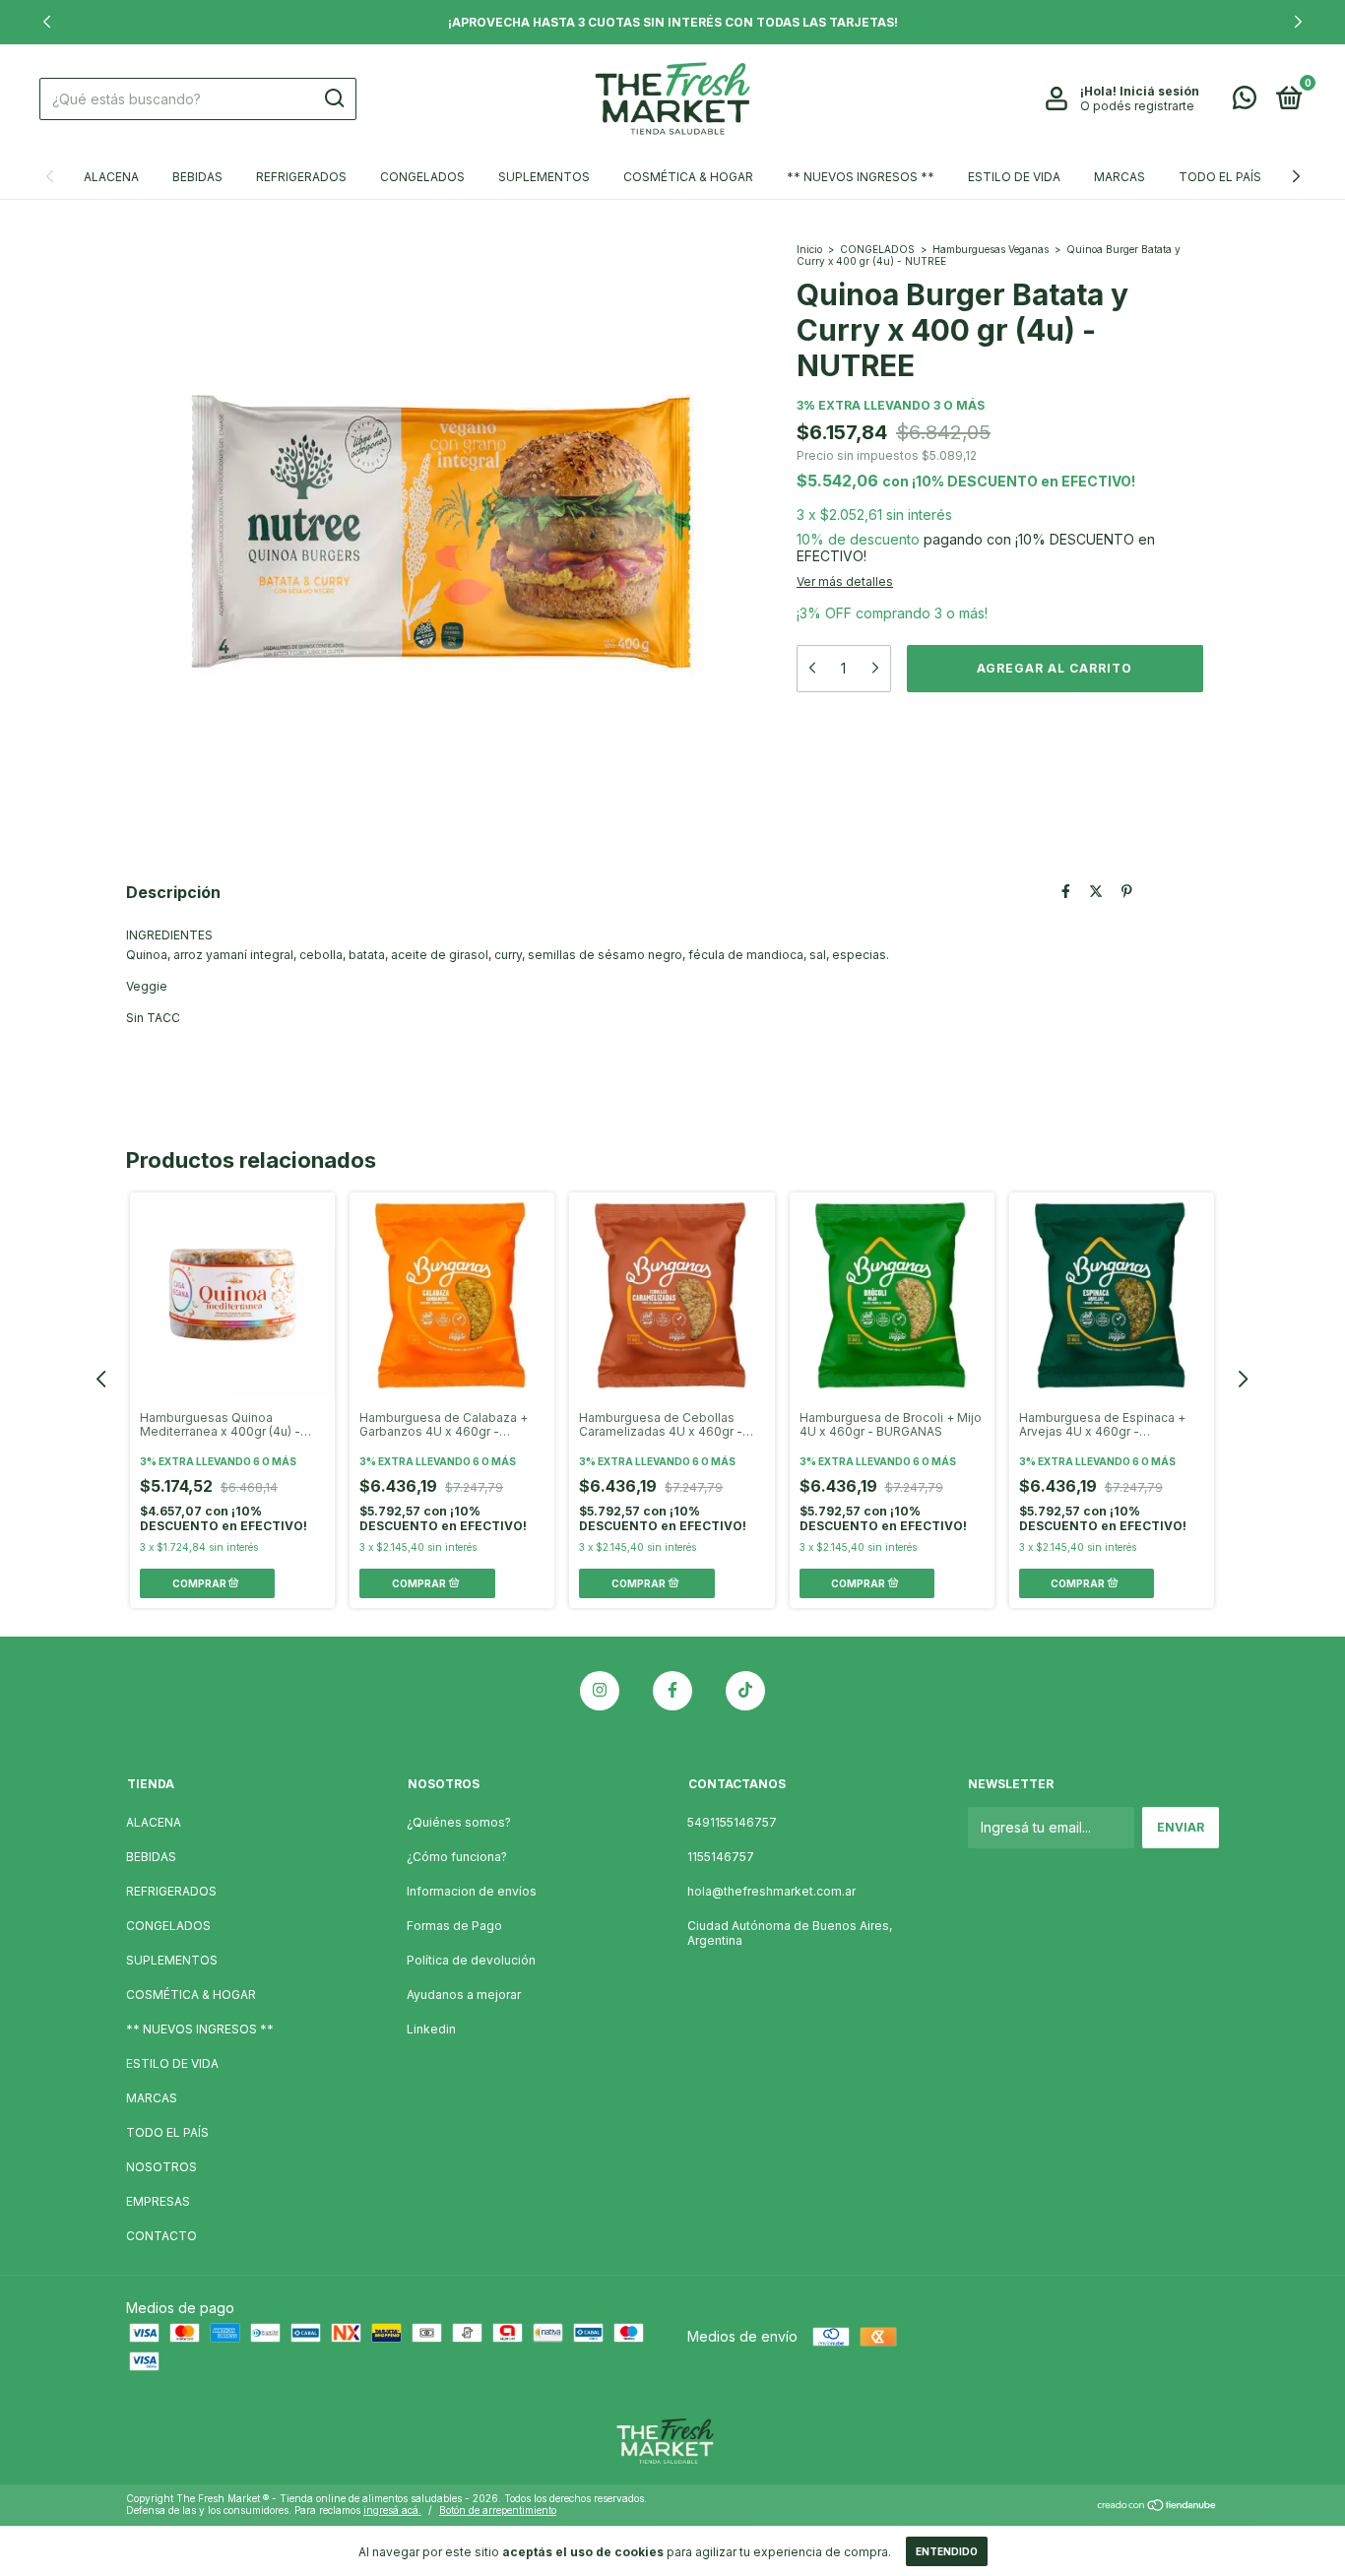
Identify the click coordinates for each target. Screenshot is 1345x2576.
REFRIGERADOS (301, 177)
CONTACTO (161, 2236)
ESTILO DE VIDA (1014, 177)
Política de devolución (471, 1960)
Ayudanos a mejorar (464, 1995)
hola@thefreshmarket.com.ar (771, 1891)
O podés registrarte (1137, 106)
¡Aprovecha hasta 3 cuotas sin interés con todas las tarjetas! (673, 22)
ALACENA (111, 177)
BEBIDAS (197, 177)
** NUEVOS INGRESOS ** (861, 177)
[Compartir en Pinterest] (1127, 891)
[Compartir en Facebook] (1066, 891)
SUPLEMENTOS (544, 177)
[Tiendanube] (1157, 2507)
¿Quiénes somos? (459, 1822)
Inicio (809, 249)
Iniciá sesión (1159, 91)
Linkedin (431, 2029)
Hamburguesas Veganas (991, 249)
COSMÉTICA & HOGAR (688, 177)
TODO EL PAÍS (1220, 177)
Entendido (947, 2551)
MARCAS (1120, 177)
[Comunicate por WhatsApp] (1245, 102)
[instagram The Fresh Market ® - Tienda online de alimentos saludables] (600, 1691)
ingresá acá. (392, 2510)
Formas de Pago (454, 1926)
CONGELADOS (422, 177)
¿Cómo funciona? (457, 1857)
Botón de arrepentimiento (498, 2510)
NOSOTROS (161, 2167)
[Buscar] (333, 98)
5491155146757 (732, 1822)
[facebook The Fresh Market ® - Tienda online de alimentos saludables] (672, 1691)
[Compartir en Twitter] (1096, 891)
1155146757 (721, 1857)
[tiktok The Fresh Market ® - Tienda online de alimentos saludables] (745, 1691)
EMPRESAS (158, 2201)
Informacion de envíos (472, 1891)
